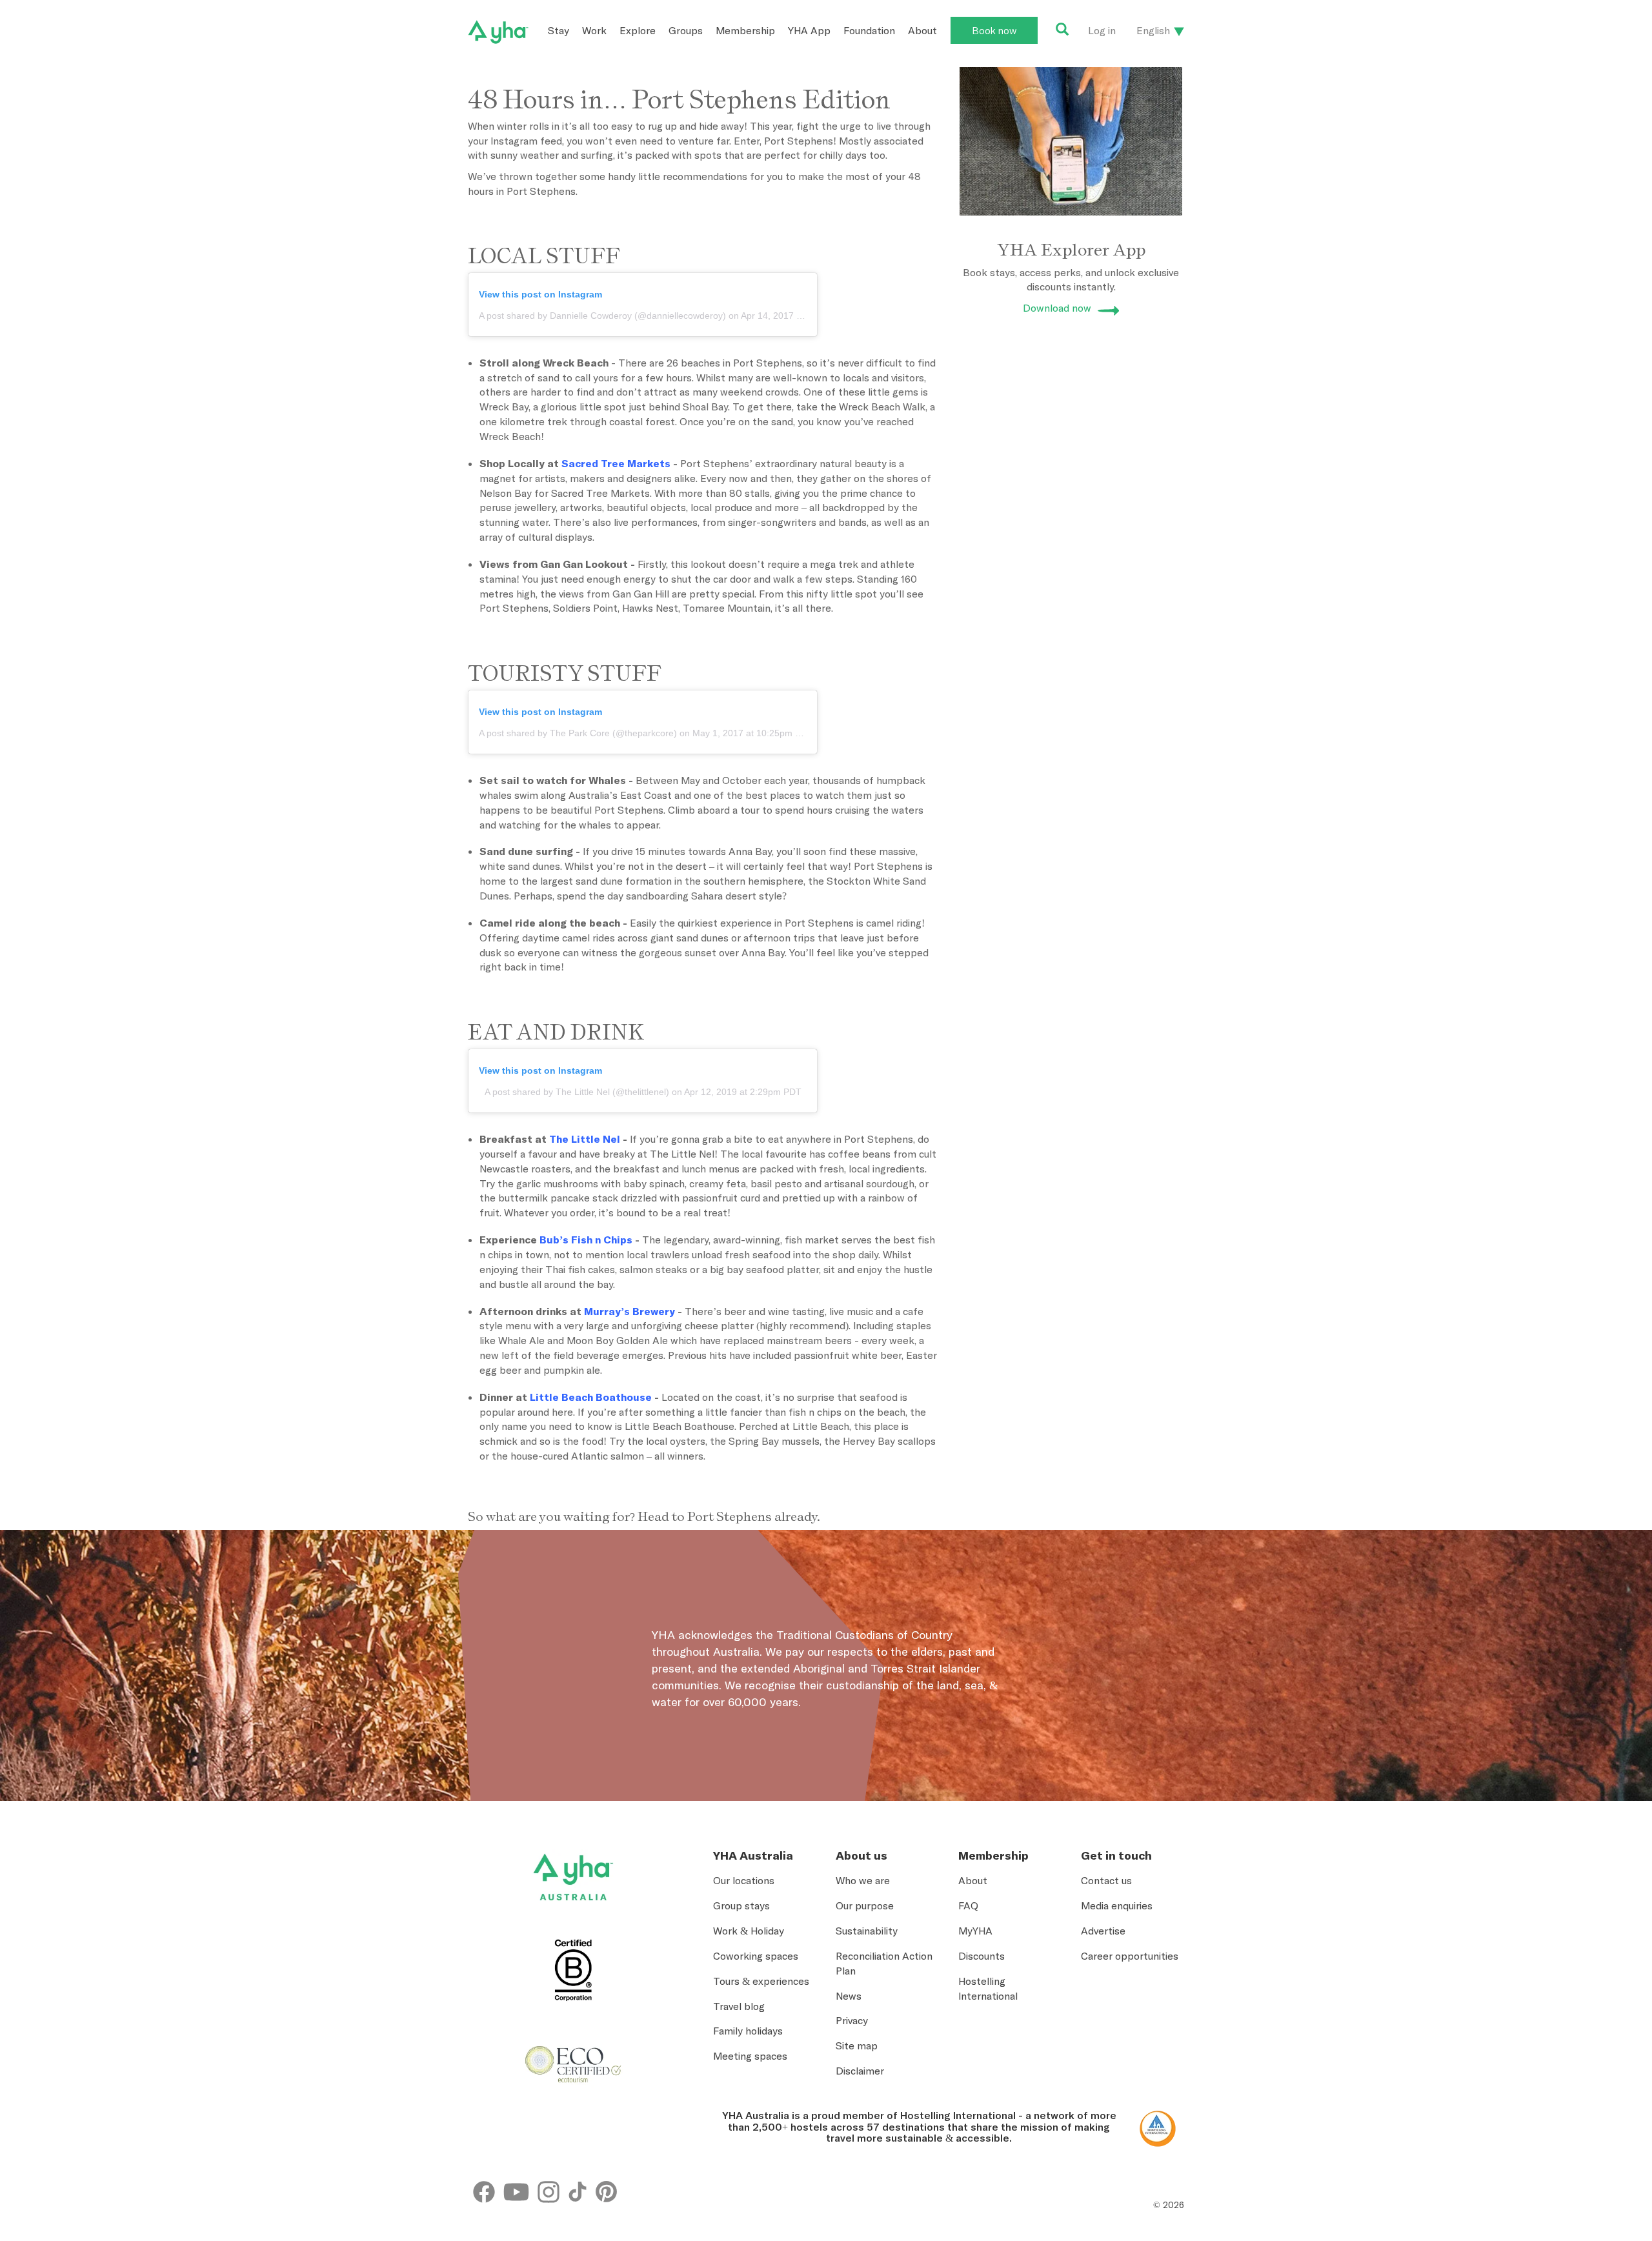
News (849, 1996)
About (922, 30)
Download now (1057, 308)
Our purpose (865, 1905)
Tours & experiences (761, 1981)
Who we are (863, 1880)
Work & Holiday (749, 1931)
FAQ (968, 1905)
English (1153, 30)
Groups (686, 30)
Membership (745, 30)
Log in (1102, 30)
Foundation (869, 30)
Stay (559, 30)
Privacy (852, 2020)
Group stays (741, 1905)
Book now (994, 30)
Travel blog (739, 2006)
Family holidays (748, 2031)
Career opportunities (1130, 1956)
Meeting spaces (750, 2056)
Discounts (982, 1956)
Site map (857, 2045)
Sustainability (867, 1931)
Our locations (744, 1880)
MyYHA (975, 1931)
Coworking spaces (756, 1956)
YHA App (809, 30)
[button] (1553, 2117)
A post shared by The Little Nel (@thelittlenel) (577, 1092)
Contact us (1106, 1880)
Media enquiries (1117, 1905)
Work (594, 30)
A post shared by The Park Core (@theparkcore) (578, 733)
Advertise (1103, 1931)
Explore (638, 30)
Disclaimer (860, 2071)
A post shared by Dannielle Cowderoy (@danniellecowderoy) (602, 316)
